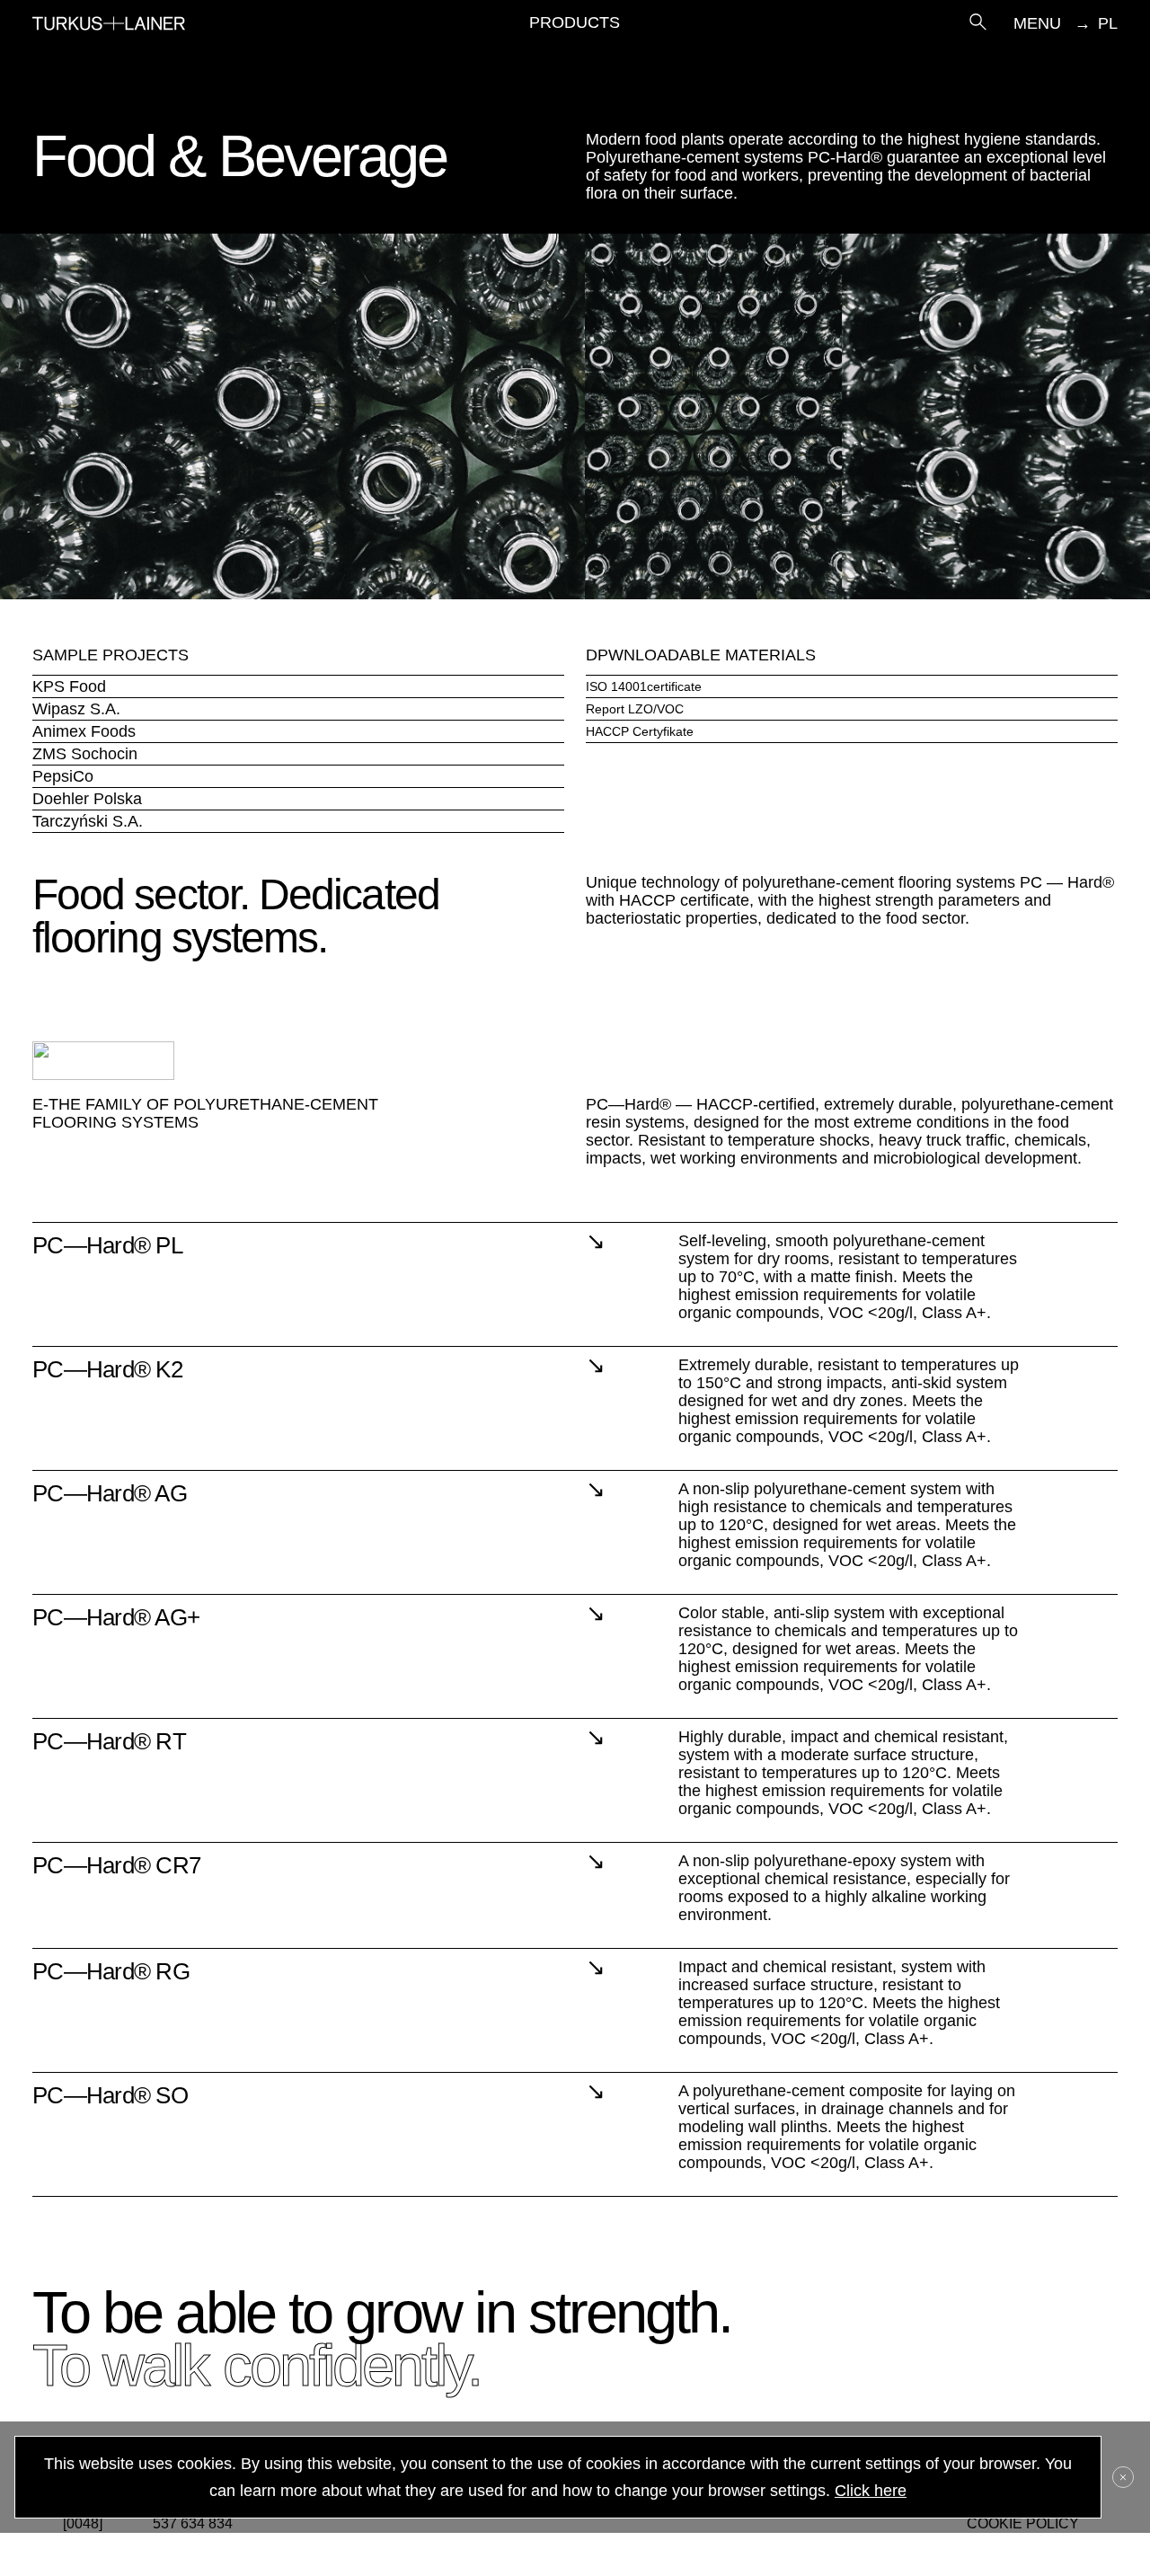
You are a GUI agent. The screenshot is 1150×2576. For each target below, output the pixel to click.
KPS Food (69, 686)
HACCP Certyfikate (640, 731)
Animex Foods (84, 731)
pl (1108, 23)
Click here (871, 2491)
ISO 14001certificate (644, 686)
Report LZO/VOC (635, 709)
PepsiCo (63, 776)
